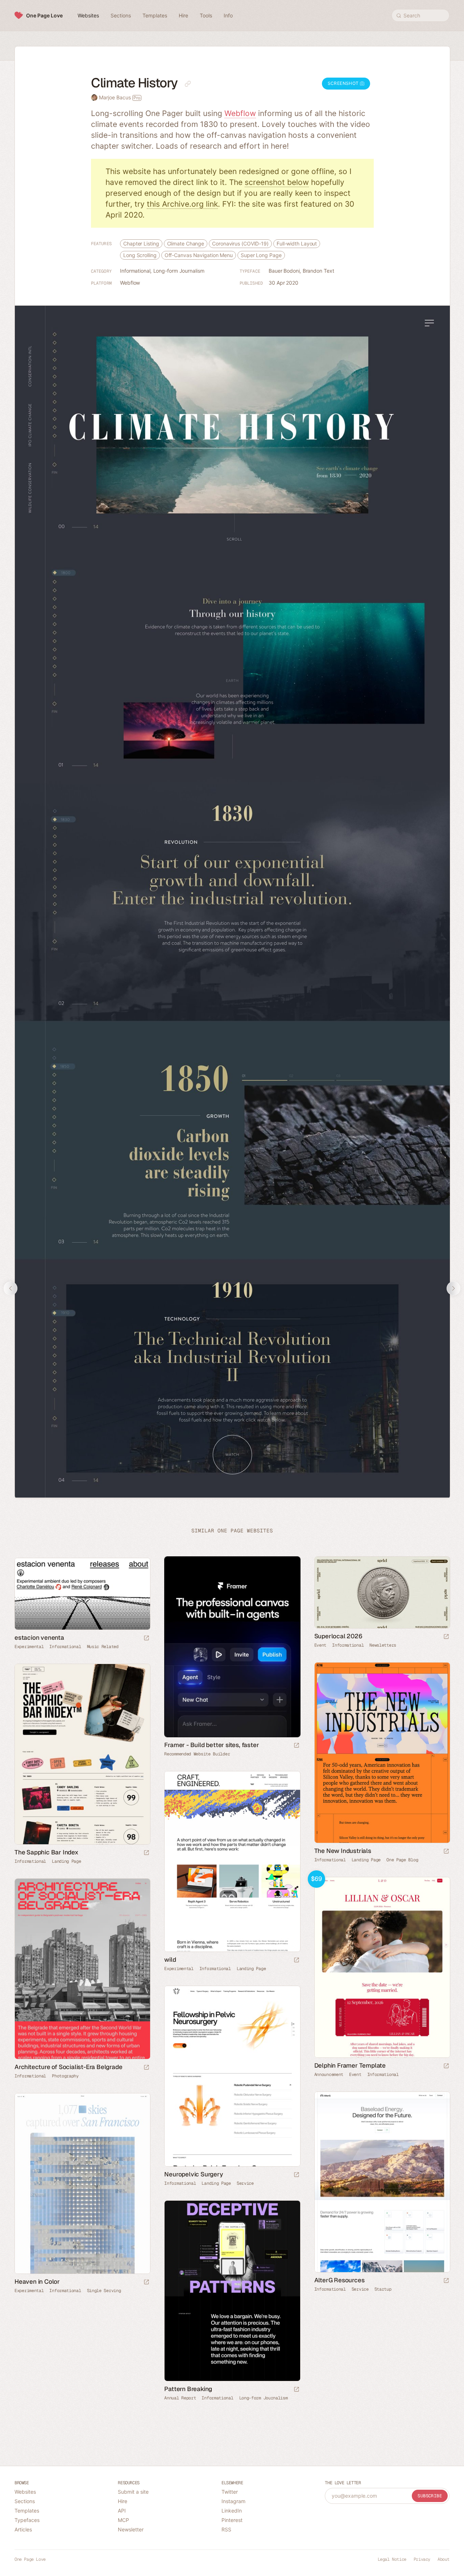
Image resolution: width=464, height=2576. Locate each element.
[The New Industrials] (382, 1753)
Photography (65, 2076)
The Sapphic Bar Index (46, 1852)
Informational (135, 271)
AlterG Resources (339, 2280)
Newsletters (383, 1645)
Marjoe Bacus (120, 97)
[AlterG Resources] (382, 2182)
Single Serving (104, 2291)
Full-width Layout (297, 243)
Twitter (230, 2492)
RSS (226, 2529)
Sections (25, 2501)
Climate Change (186, 243)
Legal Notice (392, 2559)
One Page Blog (402, 1860)
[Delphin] (382, 1968)
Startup (383, 2289)
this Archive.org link (182, 204)
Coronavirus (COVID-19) (240, 243)
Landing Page (366, 1860)
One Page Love (44, 15)
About (444, 2559)
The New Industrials (343, 1851)
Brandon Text (318, 271)
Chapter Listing (141, 243)
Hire (123, 2501)
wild (170, 1960)
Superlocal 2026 (338, 1636)
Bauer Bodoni (284, 271)
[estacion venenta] (82, 1594)
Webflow (240, 113)
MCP (123, 2520)
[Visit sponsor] (297, 1746)
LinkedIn (232, 2511)
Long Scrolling (140, 255)
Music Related (103, 1647)
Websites (25, 2492)
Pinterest (232, 2520)
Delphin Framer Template (350, 2065)
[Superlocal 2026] (382, 1592)
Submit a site (133, 2492)
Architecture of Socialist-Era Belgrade (68, 2067)
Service (245, 2183)
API (122, 2511)
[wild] (232, 1862)
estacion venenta (39, 1638)
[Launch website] (446, 1637)
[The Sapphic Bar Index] (82, 1754)
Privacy (422, 2559)
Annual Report (180, 2398)
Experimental (29, 1647)
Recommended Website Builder (197, 1754)
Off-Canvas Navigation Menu (199, 255)
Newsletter (131, 2529)
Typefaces (27, 2520)
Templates (27, 2511)
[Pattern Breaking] (232, 2291)
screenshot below (277, 182)
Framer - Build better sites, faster (212, 1745)
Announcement (329, 2075)
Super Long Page (261, 255)
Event (320, 1645)
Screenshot (344, 83)
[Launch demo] (446, 2066)
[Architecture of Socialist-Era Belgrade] (82, 1969)
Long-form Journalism (179, 271)
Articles (23, 2529)
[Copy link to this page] (188, 84)
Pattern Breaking (188, 2389)
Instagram (233, 2501)
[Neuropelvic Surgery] (232, 2076)
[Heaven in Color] (82, 2184)
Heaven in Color (37, 2282)
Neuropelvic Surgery (193, 2174)
